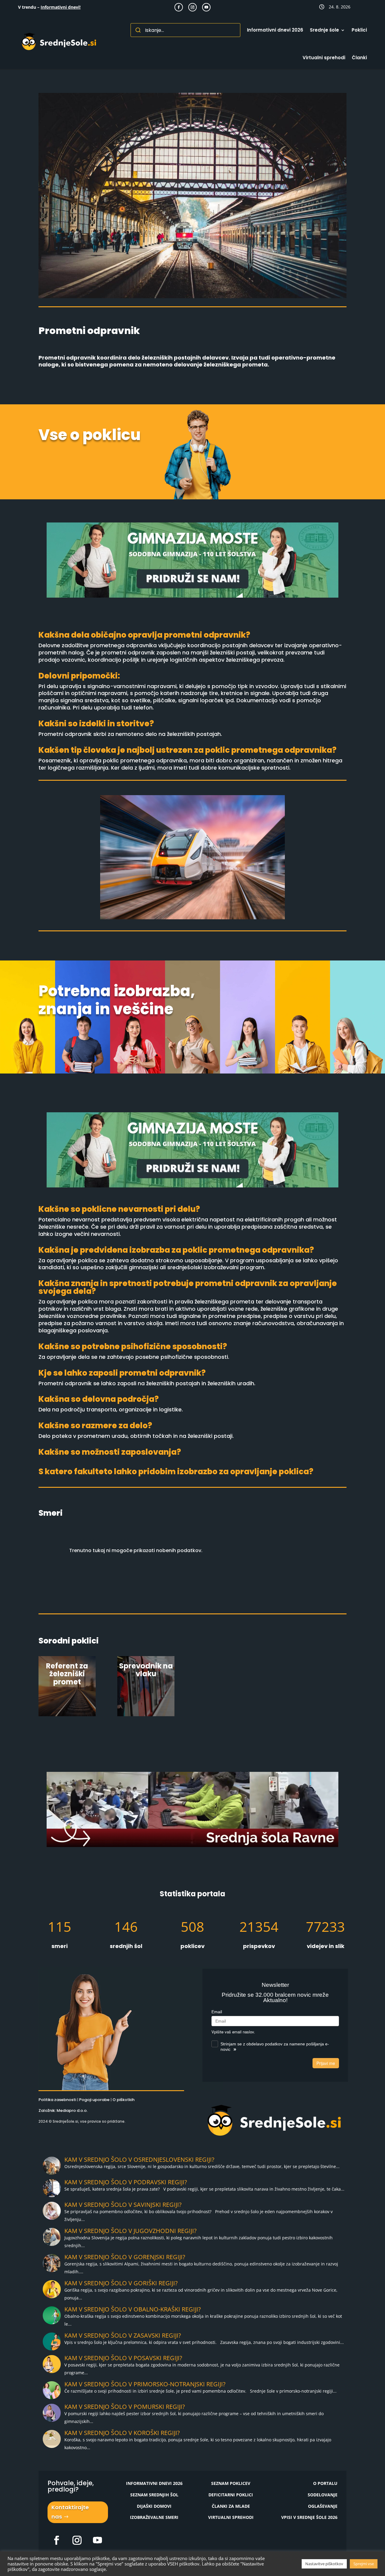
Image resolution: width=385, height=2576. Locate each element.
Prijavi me (326, 2063)
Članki (359, 58)
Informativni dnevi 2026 (275, 30)
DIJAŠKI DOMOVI (154, 2506)
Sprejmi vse (364, 2564)
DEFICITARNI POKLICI (231, 2495)
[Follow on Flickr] (57, 2540)
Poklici (359, 30)
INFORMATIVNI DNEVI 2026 (154, 2483)
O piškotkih (123, 2100)
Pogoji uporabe (94, 2100)
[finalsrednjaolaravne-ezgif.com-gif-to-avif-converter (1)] (192, 1845)
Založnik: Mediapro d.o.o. (63, 2110)
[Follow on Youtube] (206, 7)
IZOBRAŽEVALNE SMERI (154, 2517)
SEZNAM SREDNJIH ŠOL (154, 2495)
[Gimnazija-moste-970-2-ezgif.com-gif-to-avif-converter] (192, 596)
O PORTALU (325, 2483)
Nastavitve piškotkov (324, 2564)
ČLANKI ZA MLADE (231, 2506)
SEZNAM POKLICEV (231, 2483)
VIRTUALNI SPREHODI (231, 2517)
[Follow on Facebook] (179, 7)
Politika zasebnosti (57, 2100)
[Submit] (138, 30)
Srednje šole (324, 30)
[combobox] (185, 30)
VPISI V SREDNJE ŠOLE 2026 (309, 2517)
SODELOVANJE (323, 2495)
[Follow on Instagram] (192, 7)
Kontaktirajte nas (70, 2512)
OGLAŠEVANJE (323, 2506)
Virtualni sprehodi (324, 58)
